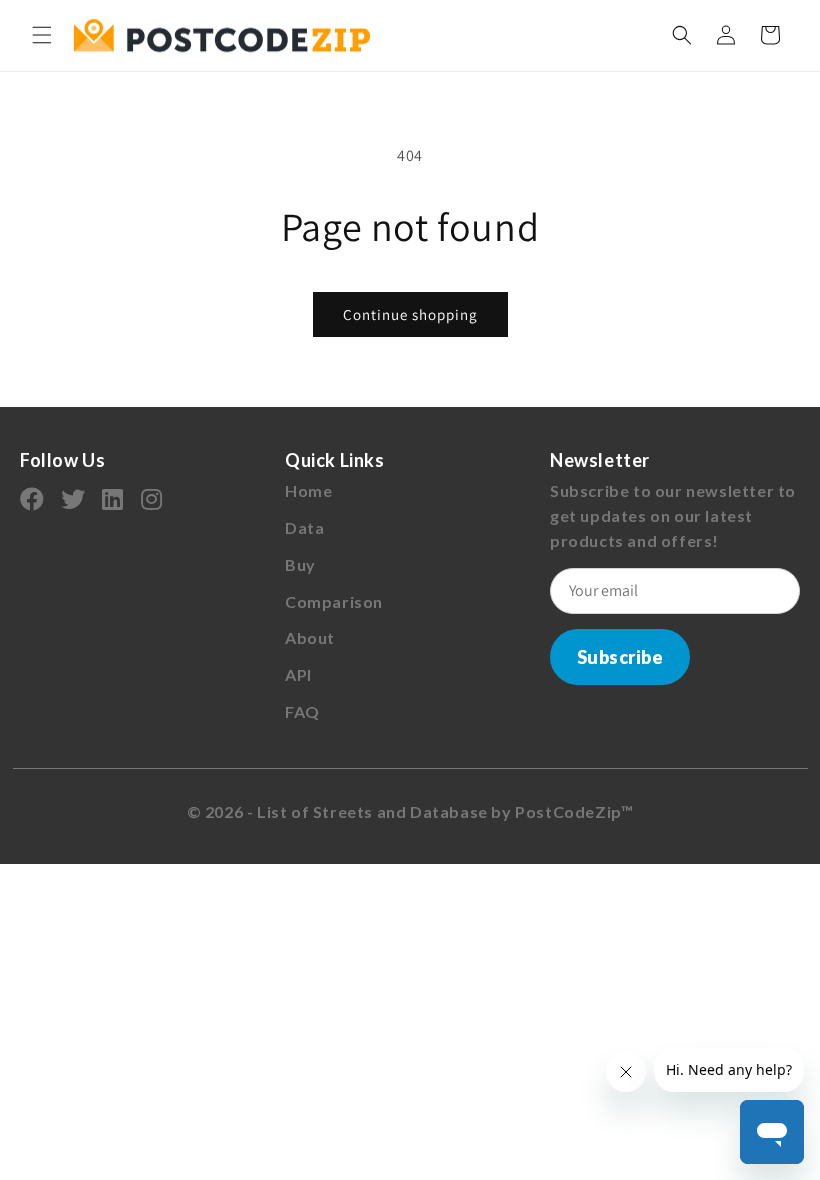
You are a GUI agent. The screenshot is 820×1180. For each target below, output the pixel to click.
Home (308, 490)
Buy (300, 564)
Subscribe (620, 657)
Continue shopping (410, 314)
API (298, 674)
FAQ (302, 711)
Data (304, 527)
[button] (42, 35)
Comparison (334, 601)
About (310, 637)
